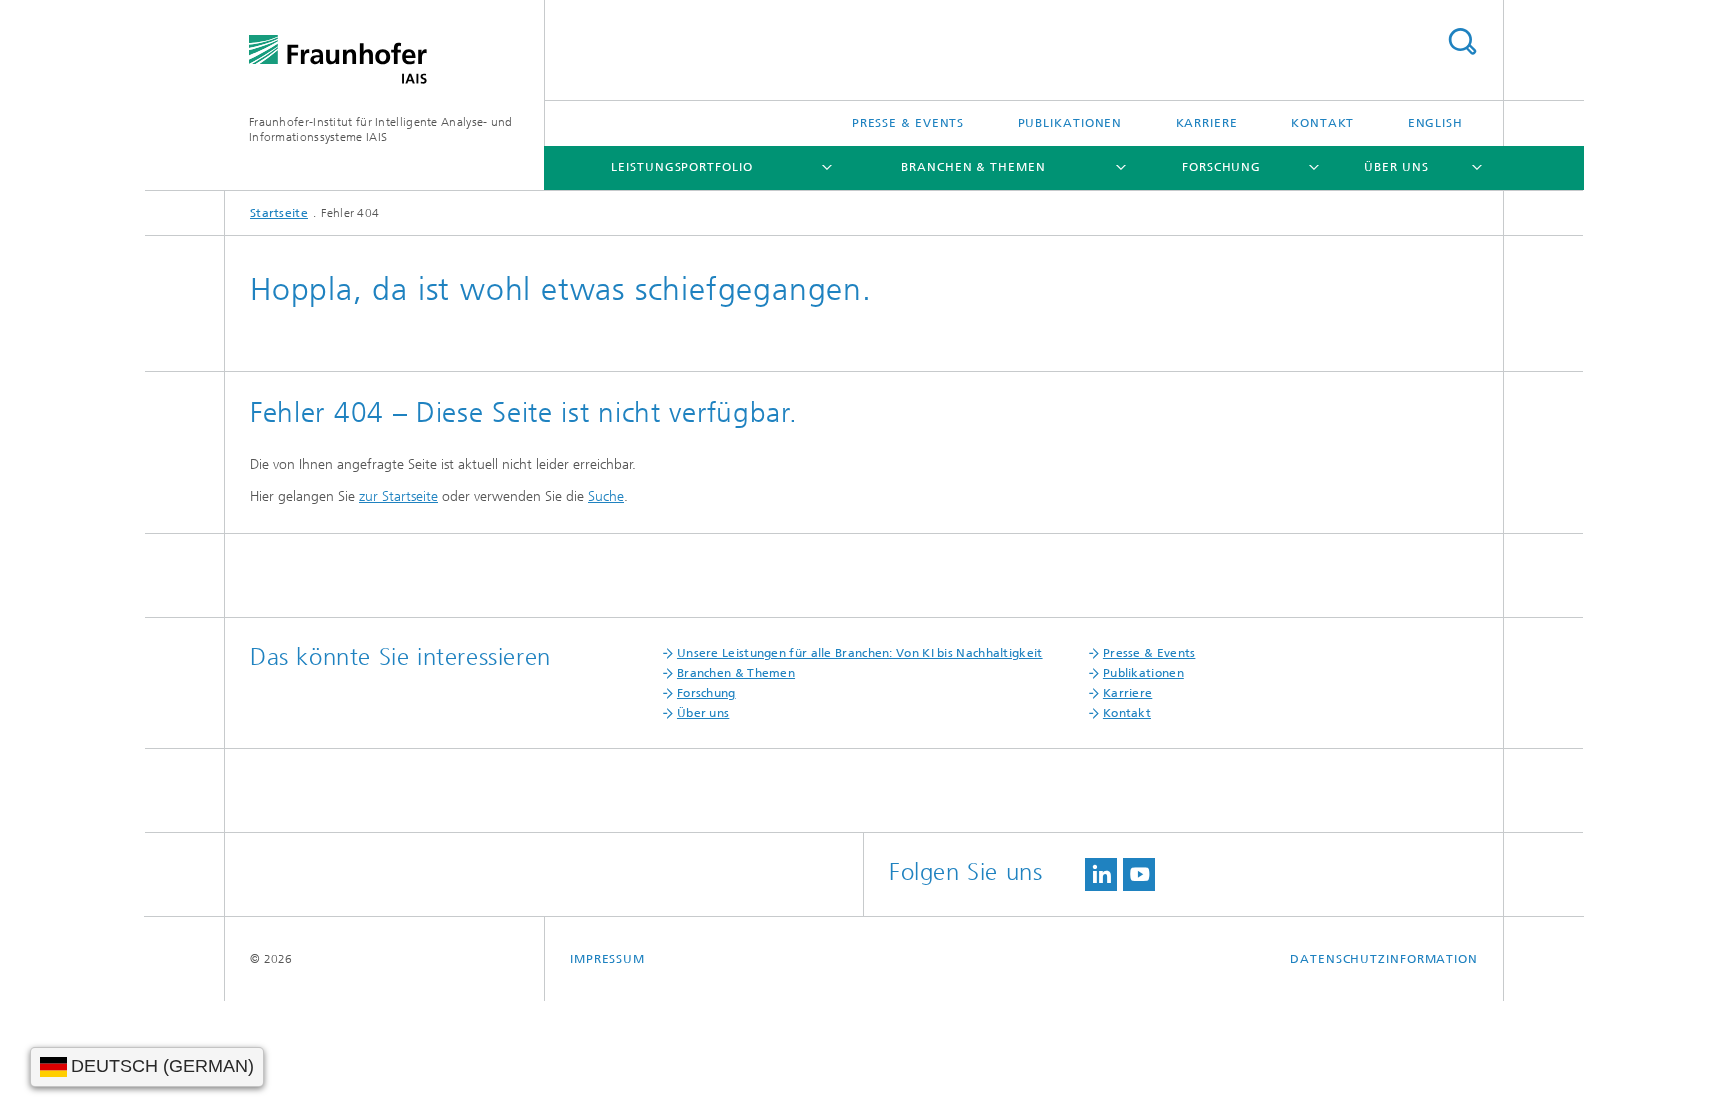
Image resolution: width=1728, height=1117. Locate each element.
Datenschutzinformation (1384, 959)
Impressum (607, 959)
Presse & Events (908, 123)
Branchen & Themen (973, 167)
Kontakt (1322, 123)
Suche (606, 496)
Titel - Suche (1462, 41)
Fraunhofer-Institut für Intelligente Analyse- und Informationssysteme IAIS (381, 129)
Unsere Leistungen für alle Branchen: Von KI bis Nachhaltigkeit (860, 653)
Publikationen (1070, 123)
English (1435, 123)
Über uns (1396, 167)
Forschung (1221, 167)
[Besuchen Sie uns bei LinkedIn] (1101, 874)
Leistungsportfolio (681, 167)
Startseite (279, 213)
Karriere (1207, 123)
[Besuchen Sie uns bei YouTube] (1139, 874)
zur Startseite (398, 496)
